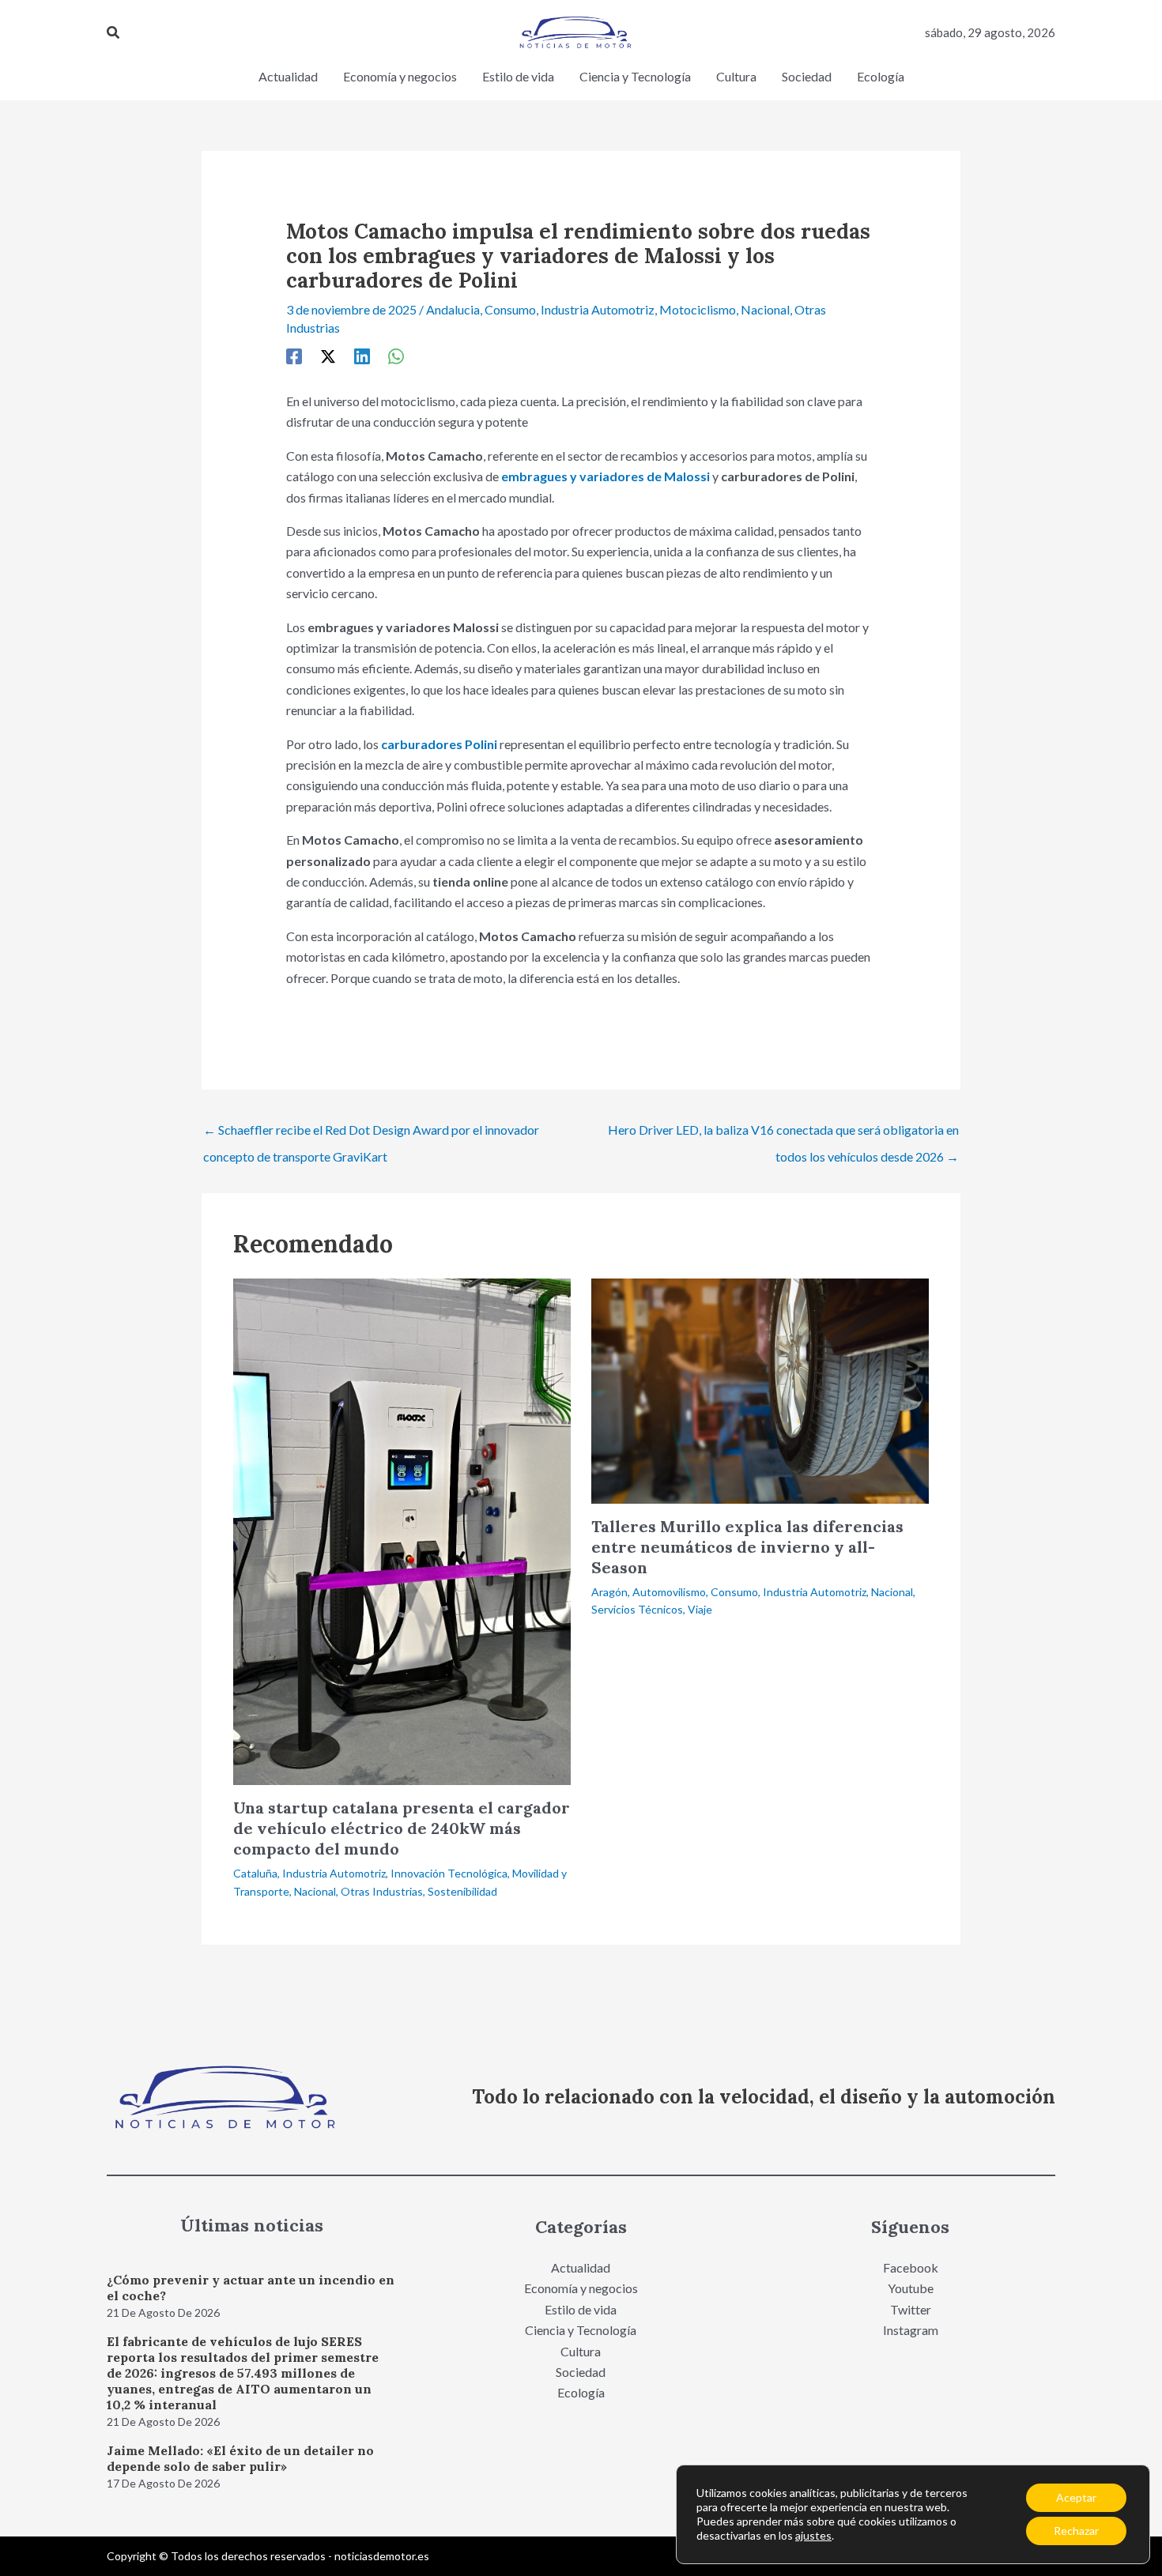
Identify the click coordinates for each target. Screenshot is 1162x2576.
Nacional (765, 309)
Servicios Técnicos (637, 1609)
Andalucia (453, 309)
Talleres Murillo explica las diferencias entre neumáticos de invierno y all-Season (747, 1547)
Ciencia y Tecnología (581, 2330)
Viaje (700, 1609)
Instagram (911, 2330)
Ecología (581, 2392)
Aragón (609, 1592)
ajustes (813, 2535)
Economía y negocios (581, 2288)
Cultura (581, 2351)
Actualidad (581, 2267)
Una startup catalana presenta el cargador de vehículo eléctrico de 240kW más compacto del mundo (402, 1828)
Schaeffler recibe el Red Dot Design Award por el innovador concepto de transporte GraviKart (371, 1134)
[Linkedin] (362, 356)
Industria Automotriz (598, 309)
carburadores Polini (439, 744)
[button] (114, 33)
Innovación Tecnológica (449, 1873)
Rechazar (1076, 2531)
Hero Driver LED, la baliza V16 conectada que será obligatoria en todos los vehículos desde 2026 (783, 1134)
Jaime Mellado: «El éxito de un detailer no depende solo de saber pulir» (240, 2458)
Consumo (510, 309)
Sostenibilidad (462, 1891)
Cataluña (255, 1873)
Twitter (911, 2309)
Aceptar (1076, 2497)
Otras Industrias (382, 1891)
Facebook (911, 2267)
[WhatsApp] (396, 356)
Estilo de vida (581, 2309)
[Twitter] (328, 356)
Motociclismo (698, 309)
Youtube (911, 2288)
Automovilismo (669, 1592)
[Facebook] (294, 356)
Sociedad (581, 2372)
